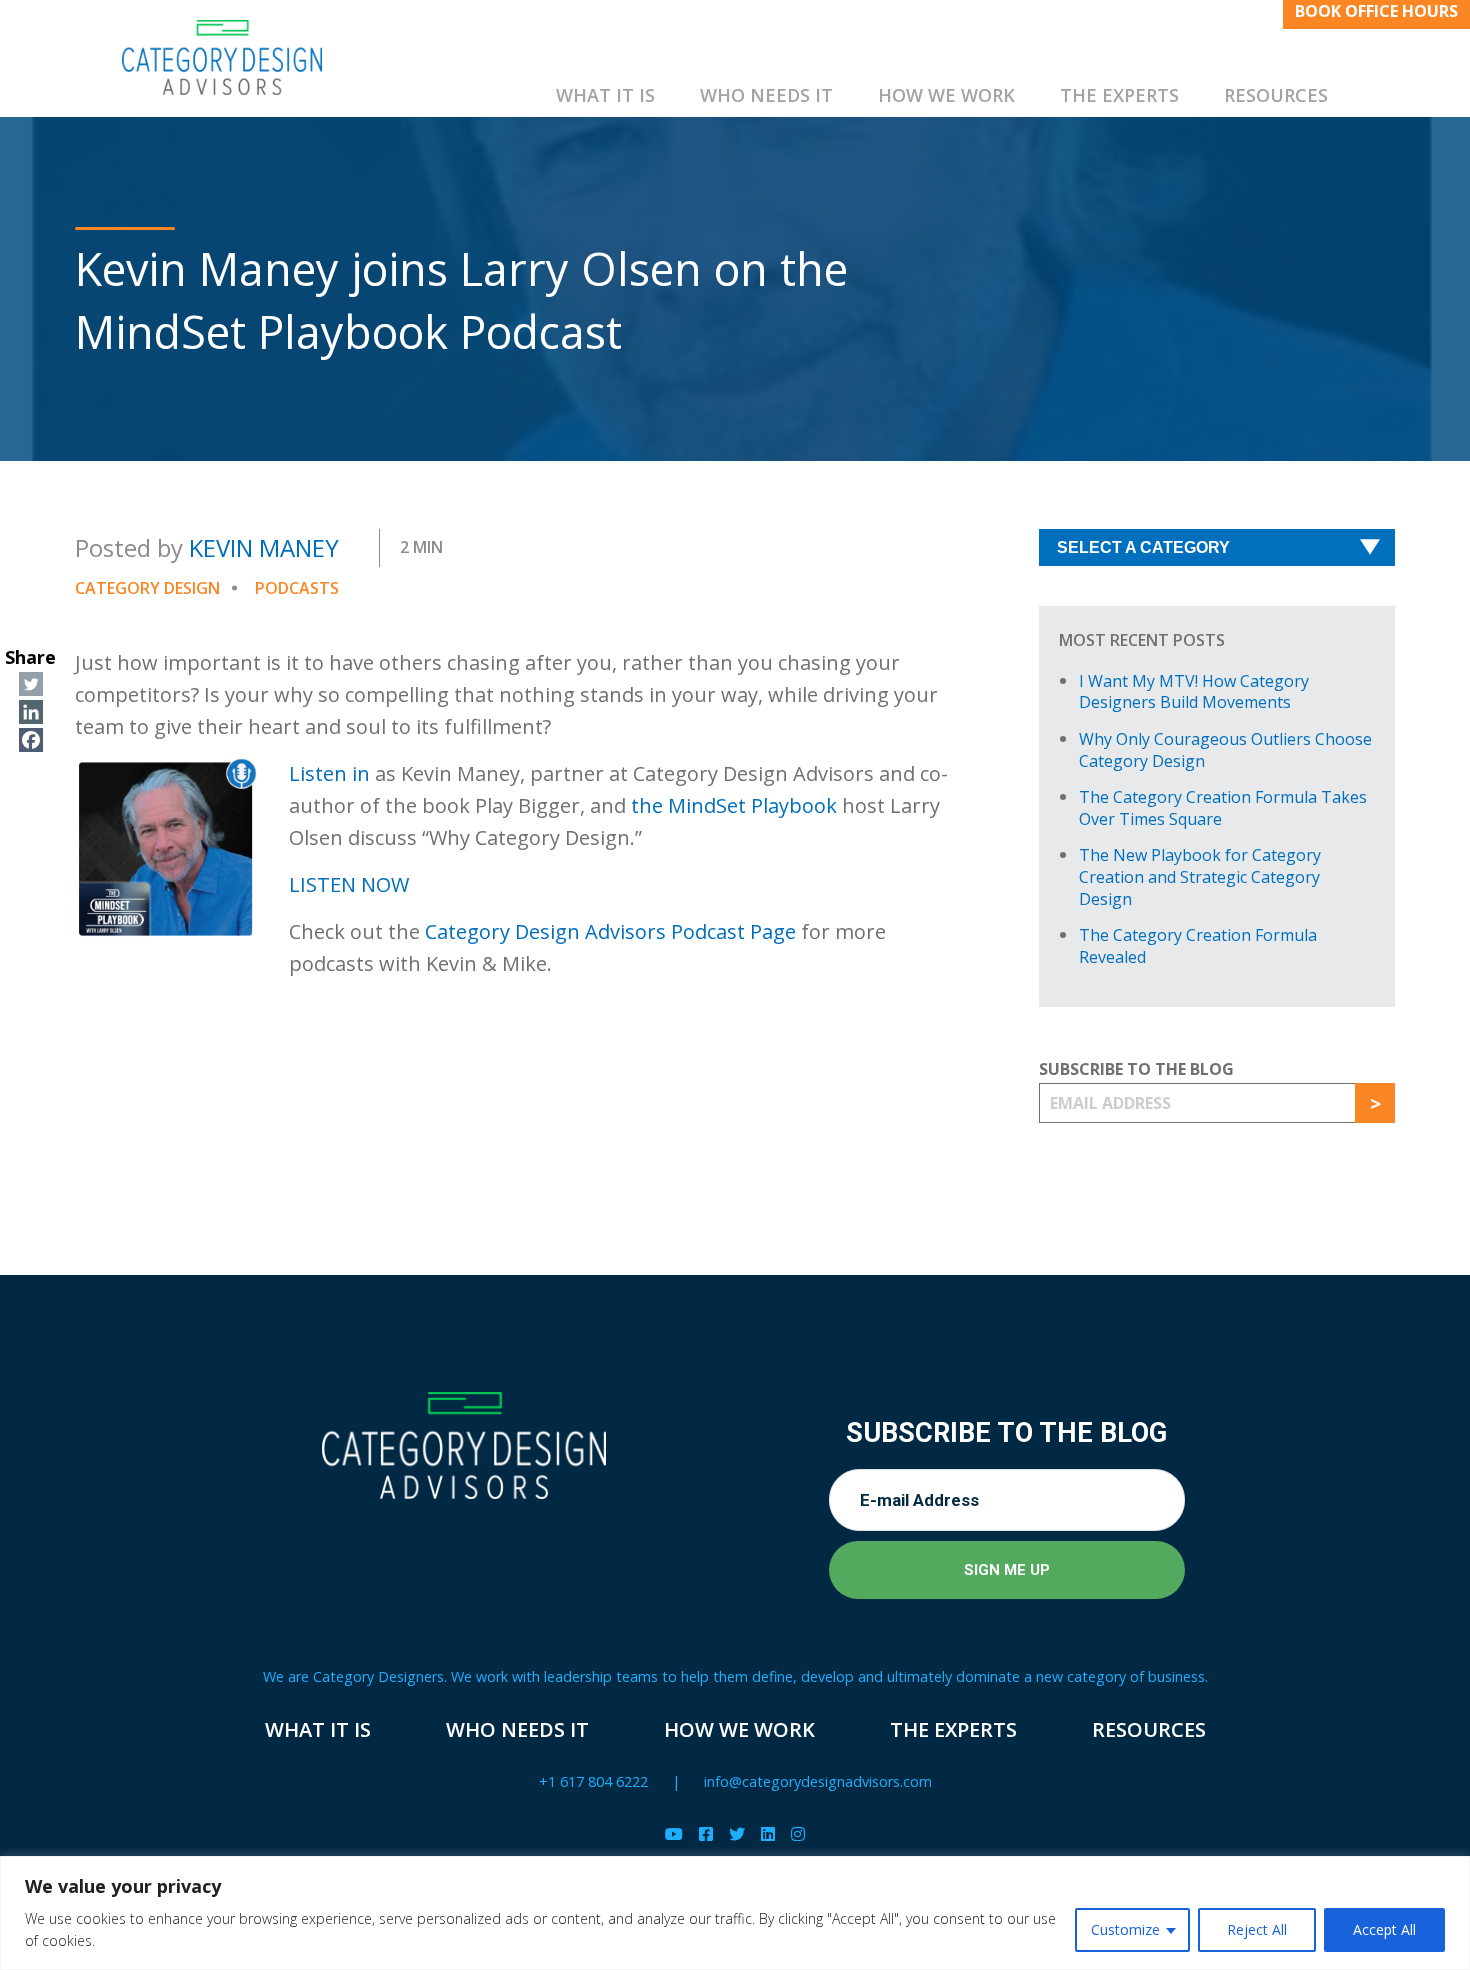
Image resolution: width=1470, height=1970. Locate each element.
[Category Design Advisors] (222, 57)
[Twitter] (31, 684)
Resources (1276, 95)
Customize (1125, 1929)
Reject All (1257, 1929)
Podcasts (297, 588)
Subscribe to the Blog (1136, 1069)
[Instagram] (798, 1834)
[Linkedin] (31, 712)
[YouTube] (674, 1834)
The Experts (1119, 95)
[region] (735, 1913)
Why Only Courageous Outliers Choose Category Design (1225, 750)
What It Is (605, 95)
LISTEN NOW (349, 884)
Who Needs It (766, 95)
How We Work (946, 95)
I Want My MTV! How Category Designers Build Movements (1194, 692)
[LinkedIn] (768, 1834)
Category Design (147, 588)
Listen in (332, 773)
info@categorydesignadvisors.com (818, 1781)
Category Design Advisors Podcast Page (610, 931)
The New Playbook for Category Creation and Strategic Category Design (1200, 876)
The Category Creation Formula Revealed (1198, 946)
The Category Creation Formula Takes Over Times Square (1223, 808)
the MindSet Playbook (734, 805)
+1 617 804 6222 (593, 1781)
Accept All (1384, 1929)
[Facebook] (31, 740)
